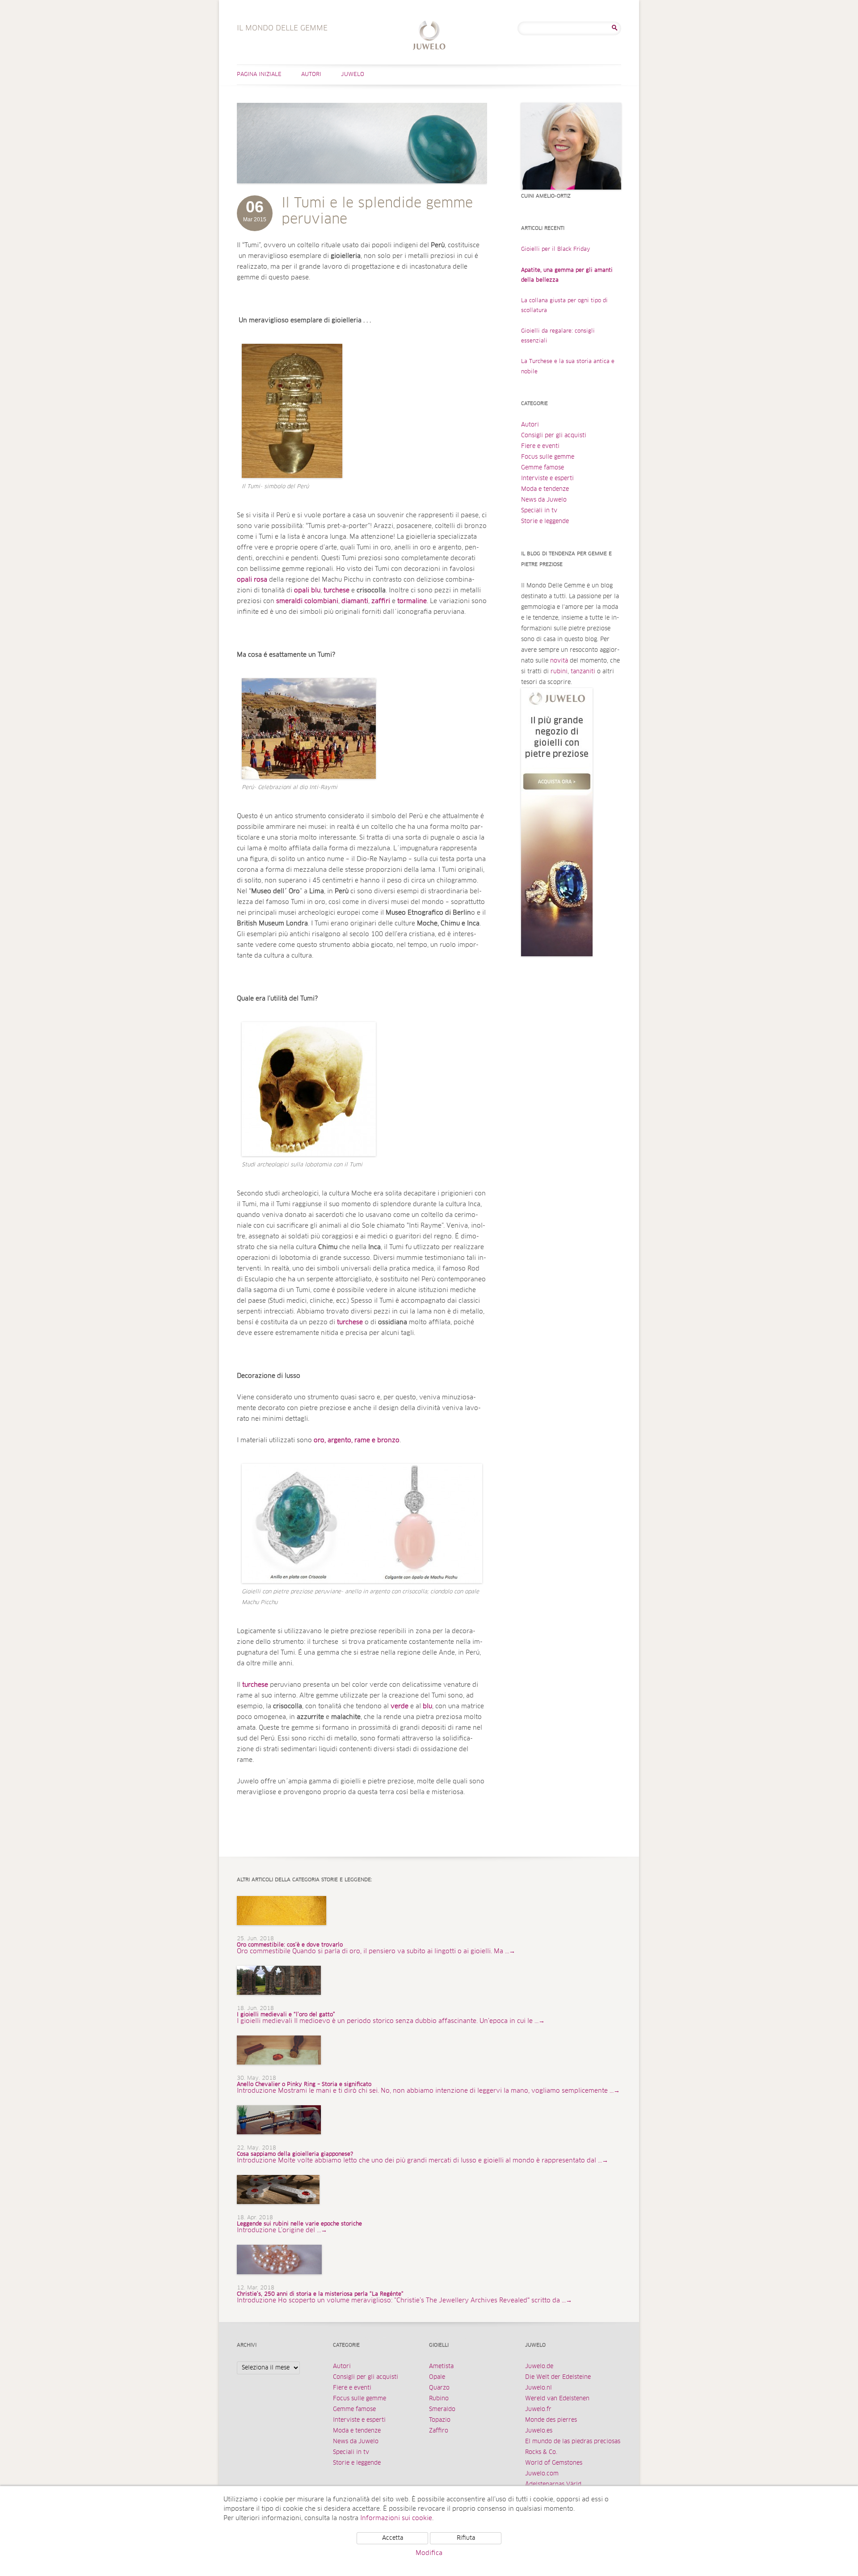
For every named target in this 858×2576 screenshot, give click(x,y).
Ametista (441, 2367)
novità (559, 661)
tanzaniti (583, 672)
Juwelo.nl (538, 2388)
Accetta (393, 2538)
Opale (437, 2377)
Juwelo (353, 75)
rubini (559, 672)
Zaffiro (439, 2431)
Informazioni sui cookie (396, 2518)
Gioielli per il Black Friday (556, 249)
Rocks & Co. (541, 2452)
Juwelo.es (539, 2431)
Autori (311, 75)
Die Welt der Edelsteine (558, 2377)
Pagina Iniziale (259, 75)
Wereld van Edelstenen (557, 2399)
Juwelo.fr (538, 2409)
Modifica (429, 2553)
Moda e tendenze (545, 489)
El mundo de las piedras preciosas (573, 2442)
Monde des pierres (551, 2420)
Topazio (440, 2420)
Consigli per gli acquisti (554, 436)
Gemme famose (543, 468)
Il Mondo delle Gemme (429, 36)
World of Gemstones (554, 2463)
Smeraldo (442, 2409)
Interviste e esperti (547, 479)
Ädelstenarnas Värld (553, 2485)
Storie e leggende (545, 522)
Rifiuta (466, 2538)
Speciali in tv (539, 511)
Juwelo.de (539, 2367)
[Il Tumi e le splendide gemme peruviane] (362, 192)
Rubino (439, 2399)
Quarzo (439, 2388)
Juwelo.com (542, 2474)
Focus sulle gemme (548, 457)
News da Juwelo (544, 500)
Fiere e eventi (540, 446)
